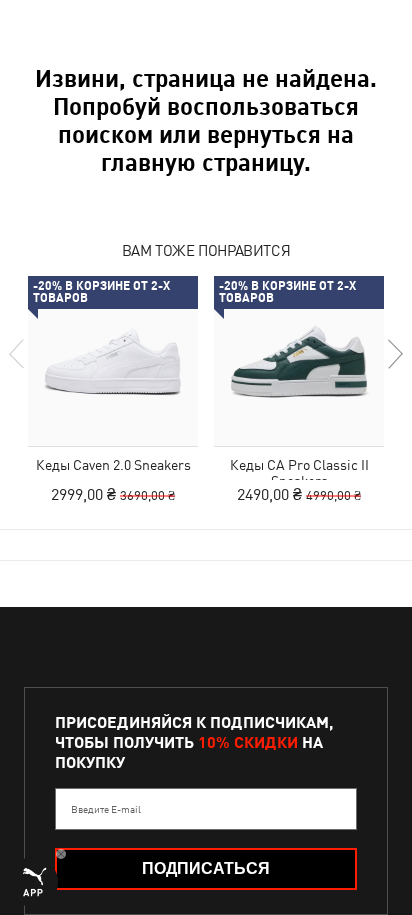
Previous (18, 354)
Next (394, 354)
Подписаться (206, 868)
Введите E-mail (106, 809)
